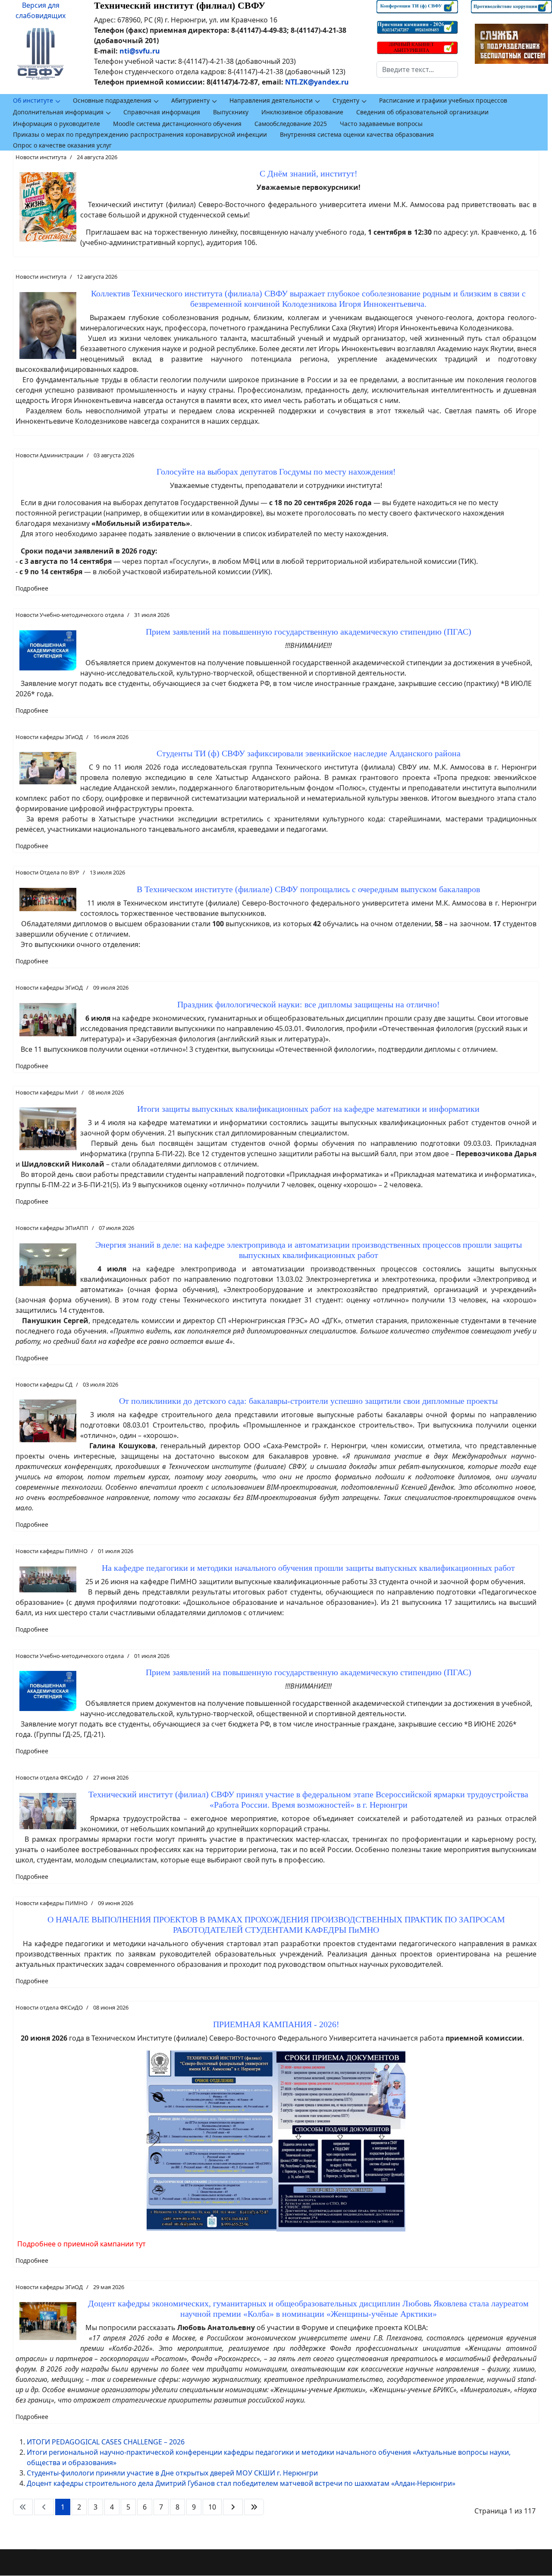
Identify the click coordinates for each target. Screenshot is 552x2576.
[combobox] (417, 69)
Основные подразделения (112, 100)
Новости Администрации (49, 455)
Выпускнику (231, 112)
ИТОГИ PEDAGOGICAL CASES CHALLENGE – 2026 (106, 2442)
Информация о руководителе (56, 124)
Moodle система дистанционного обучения (177, 124)
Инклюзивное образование (302, 112)
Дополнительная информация (58, 112)
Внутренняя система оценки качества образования (357, 134)
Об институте (33, 100)
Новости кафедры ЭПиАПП (52, 1228)
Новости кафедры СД (44, 1384)
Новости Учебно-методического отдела (70, 615)
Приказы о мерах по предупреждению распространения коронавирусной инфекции (140, 134)
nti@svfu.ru (140, 51)
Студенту (346, 100)
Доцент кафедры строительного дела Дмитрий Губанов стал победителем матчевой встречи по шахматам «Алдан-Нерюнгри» (241, 2483)
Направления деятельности (271, 100)
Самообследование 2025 (291, 124)
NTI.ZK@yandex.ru (317, 82)
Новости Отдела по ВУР (47, 872)
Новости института (41, 157)
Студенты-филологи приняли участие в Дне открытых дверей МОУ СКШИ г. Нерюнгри (172, 2473)
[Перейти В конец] (254, 2507)
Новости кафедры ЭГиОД (49, 737)
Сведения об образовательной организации (422, 112)
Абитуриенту (190, 100)
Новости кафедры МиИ (47, 1092)
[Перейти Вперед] (233, 2507)
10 (212, 2507)
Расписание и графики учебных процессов (443, 100)
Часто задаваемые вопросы (381, 124)
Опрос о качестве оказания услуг (62, 145)
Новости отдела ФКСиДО (49, 1777)
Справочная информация (162, 112)
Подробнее (32, 588)
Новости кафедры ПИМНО (52, 1551)
